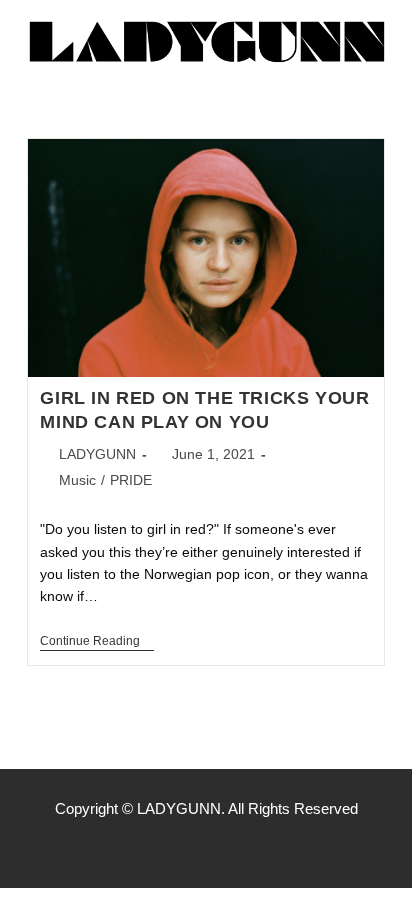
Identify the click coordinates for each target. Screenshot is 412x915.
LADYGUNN (97, 454)
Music (77, 480)
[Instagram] (206, 848)
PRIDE (131, 480)
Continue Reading (97, 641)
